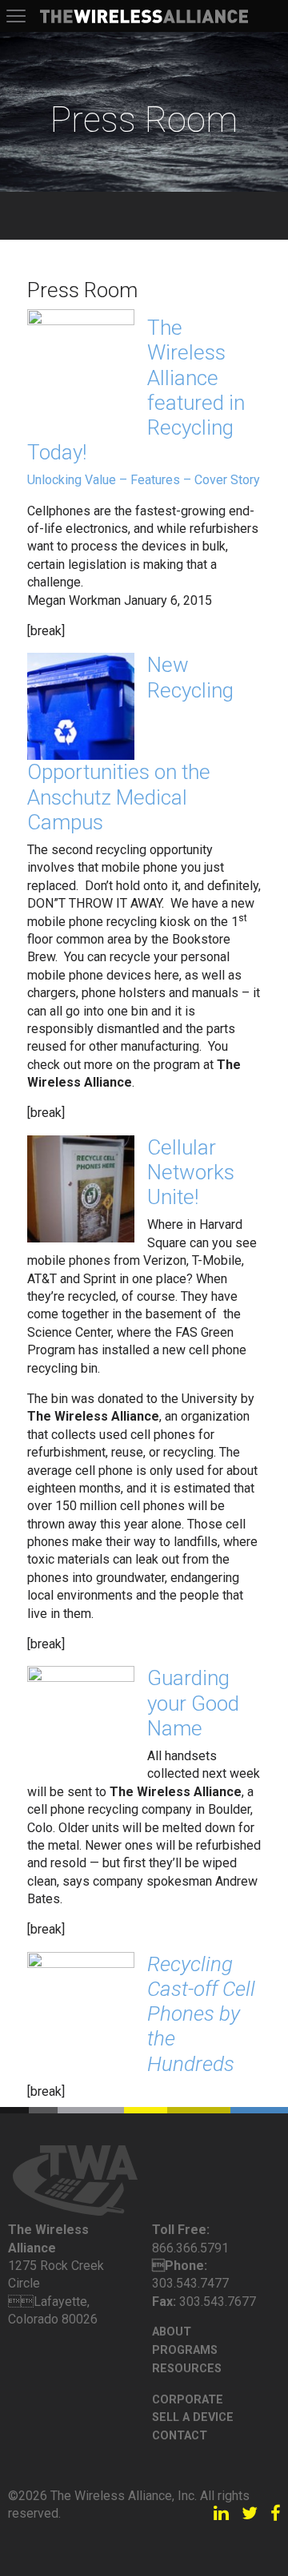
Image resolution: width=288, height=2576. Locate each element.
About (172, 2332)
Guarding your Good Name (193, 1703)
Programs (185, 2350)
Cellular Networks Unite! (191, 1172)
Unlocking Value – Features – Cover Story (144, 480)
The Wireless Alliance (144, 16)
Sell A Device (193, 2417)
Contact (180, 2436)
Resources (187, 2369)
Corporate (188, 2400)
